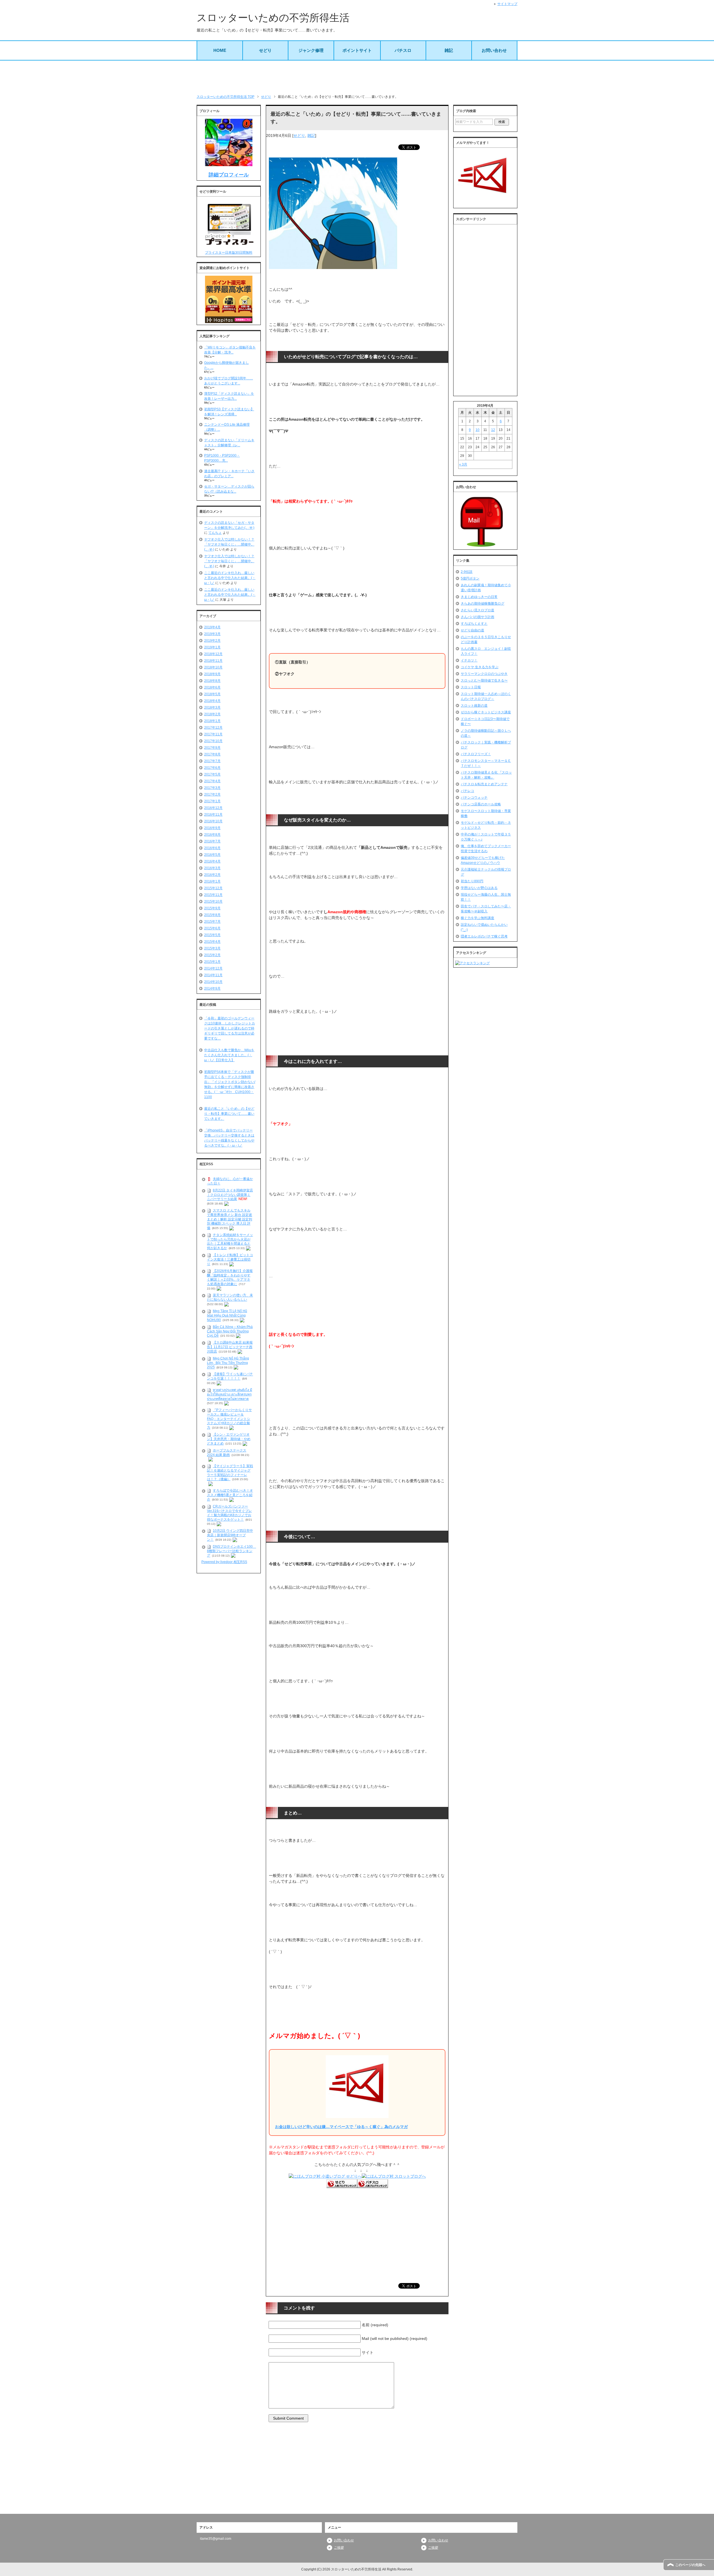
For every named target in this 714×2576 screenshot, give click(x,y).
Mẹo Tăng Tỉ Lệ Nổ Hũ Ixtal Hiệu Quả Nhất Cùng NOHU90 (227, 1315)
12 (493, 430)
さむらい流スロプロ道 (477, 610)
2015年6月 (212, 928)
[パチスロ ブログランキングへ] (373, 2185)
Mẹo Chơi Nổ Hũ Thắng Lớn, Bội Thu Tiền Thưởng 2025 (228, 1363)
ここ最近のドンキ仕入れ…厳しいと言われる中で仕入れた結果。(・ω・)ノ (230, 578)
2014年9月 (212, 988)
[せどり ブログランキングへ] (342, 2185)
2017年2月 (212, 794)
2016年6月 (212, 848)
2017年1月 (212, 801)
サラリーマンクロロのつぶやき (484, 674)
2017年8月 (212, 754)
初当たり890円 (472, 881)
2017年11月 (213, 734)
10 (477, 430)
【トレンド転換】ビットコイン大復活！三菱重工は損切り (230, 1259)
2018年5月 (212, 694)
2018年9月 (212, 674)
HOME (220, 50)
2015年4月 (212, 942)
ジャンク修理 (311, 50)
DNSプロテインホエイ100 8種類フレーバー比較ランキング (231, 1551)
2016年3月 (212, 868)
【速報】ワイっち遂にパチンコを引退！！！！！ (230, 1377)
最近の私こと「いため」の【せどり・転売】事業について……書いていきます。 (229, 1114)
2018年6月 (212, 687)
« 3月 (463, 464)
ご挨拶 (339, 2548)
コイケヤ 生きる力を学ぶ (480, 667)
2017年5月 (212, 774)
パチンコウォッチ (474, 798)
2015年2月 (212, 955)
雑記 (449, 50)
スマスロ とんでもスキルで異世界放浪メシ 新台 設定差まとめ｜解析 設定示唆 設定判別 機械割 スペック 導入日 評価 (230, 1219)
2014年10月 (213, 982)
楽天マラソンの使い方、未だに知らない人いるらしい (230, 1298)
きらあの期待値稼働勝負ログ (483, 604)
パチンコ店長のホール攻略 (481, 804)
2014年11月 (213, 975)
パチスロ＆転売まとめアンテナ (484, 784)
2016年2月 (212, 875)
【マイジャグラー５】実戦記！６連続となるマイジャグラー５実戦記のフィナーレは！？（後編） (230, 1473)
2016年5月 (212, 855)
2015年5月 (212, 935)
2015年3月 (212, 948)
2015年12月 (213, 888)
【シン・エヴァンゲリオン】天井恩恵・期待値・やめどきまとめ (229, 1439)
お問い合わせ (494, 50)
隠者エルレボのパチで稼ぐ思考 (484, 936)
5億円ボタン (470, 578)
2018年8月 (212, 681)
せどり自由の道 (472, 630)
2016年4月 (212, 861)
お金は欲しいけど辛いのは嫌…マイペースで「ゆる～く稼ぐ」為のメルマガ (341, 2127)
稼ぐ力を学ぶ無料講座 (477, 918)
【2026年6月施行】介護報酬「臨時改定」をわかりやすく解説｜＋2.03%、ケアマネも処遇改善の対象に (230, 1277)
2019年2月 (212, 641)
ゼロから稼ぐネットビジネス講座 (486, 712)
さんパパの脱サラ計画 (477, 617)
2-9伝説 (467, 572)
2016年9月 (212, 828)
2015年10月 (213, 902)
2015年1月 (212, 962)
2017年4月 (212, 781)
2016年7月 (212, 841)
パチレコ (467, 791)
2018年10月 (213, 667)
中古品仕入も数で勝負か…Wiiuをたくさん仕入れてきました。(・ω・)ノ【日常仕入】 (229, 1055)
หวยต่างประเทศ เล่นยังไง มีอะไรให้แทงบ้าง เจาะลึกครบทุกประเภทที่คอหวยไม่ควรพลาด (230, 1394)
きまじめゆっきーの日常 (479, 597)
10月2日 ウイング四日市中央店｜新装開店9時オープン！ (230, 1535)
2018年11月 (213, 661)
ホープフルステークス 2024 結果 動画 (227, 1453)
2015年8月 (212, 915)
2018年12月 (213, 654)
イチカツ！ (469, 660)
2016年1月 (212, 881)
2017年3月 (212, 788)
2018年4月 (212, 701)
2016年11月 (213, 815)
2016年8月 (212, 835)
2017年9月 (212, 748)
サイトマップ (507, 4)
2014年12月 (213, 968)
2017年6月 (212, 768)
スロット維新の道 (474, 706)
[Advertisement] (357, 77)
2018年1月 (212, 721)
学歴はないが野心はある (479, 888)
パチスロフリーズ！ (476, 754)
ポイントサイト (357, 50)
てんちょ (215, 533)
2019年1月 (212, 647)
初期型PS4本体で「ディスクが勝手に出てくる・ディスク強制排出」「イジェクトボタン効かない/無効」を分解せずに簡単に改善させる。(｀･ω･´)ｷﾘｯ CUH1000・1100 (230, 1084)
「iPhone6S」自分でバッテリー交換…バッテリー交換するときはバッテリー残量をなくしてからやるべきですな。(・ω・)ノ (229, 1138)
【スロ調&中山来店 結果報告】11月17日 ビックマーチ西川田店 (230, 1347)
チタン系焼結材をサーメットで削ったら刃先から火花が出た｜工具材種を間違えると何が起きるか (230, 1241)
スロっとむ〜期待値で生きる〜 (484, 680)
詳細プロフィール (229, 175)
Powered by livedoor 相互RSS (224, 1562)
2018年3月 (212, 707)
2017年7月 (212, 761)
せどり (265, 50)
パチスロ (403, 50)
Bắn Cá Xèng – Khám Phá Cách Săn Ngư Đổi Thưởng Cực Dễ (230, 1331)
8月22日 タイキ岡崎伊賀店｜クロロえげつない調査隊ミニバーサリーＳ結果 (230, 1195)
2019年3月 (212, 634)
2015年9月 (212, 908)
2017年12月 (213, 728)
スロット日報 (471, 687)
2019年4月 (212, 627)
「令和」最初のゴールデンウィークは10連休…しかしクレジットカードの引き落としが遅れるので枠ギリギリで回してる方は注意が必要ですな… (230, 1028)
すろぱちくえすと (474, 624)
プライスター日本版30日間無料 (229, 253)
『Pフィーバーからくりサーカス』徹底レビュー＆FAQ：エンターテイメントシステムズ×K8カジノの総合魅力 (229, 1419)
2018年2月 (212, 714)
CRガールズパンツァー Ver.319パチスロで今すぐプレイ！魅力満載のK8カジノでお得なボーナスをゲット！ (229, 1513)
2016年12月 (213, 808)
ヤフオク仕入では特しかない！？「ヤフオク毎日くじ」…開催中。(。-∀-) (229, 544)
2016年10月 (213, 821)
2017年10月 (213, 741)
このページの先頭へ (690, 2565)
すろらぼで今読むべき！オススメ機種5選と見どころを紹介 (230, 1495)
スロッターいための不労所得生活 (273, 18)
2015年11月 (213, 895)
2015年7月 (212, 922)
